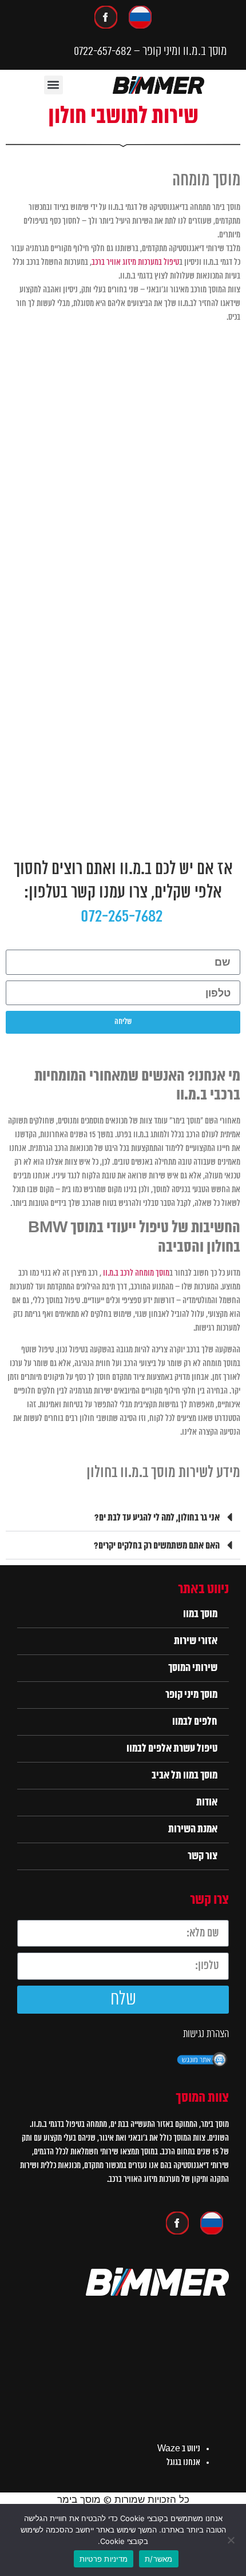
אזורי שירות (196, 1641)
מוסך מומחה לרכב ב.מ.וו (136, 1273)
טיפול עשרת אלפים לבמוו (172, 1749)
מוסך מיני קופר (191, 1695)
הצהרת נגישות (206, 2034)
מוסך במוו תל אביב (184, 1776)
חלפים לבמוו (195, 1722)
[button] (53, 85)
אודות (207, 1803)
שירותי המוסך (193, 1668)
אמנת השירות (193, 1829)
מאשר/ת (159, 2559)
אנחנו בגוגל (183, 2463)
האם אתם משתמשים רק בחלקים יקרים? (157, 1546)
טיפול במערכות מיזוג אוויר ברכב (135, 263)
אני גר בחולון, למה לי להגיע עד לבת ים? (157, 1518)
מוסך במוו (200, 1614)
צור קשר (203, 1856)
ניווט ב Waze (179, 2449)
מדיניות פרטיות (104, 2559)
